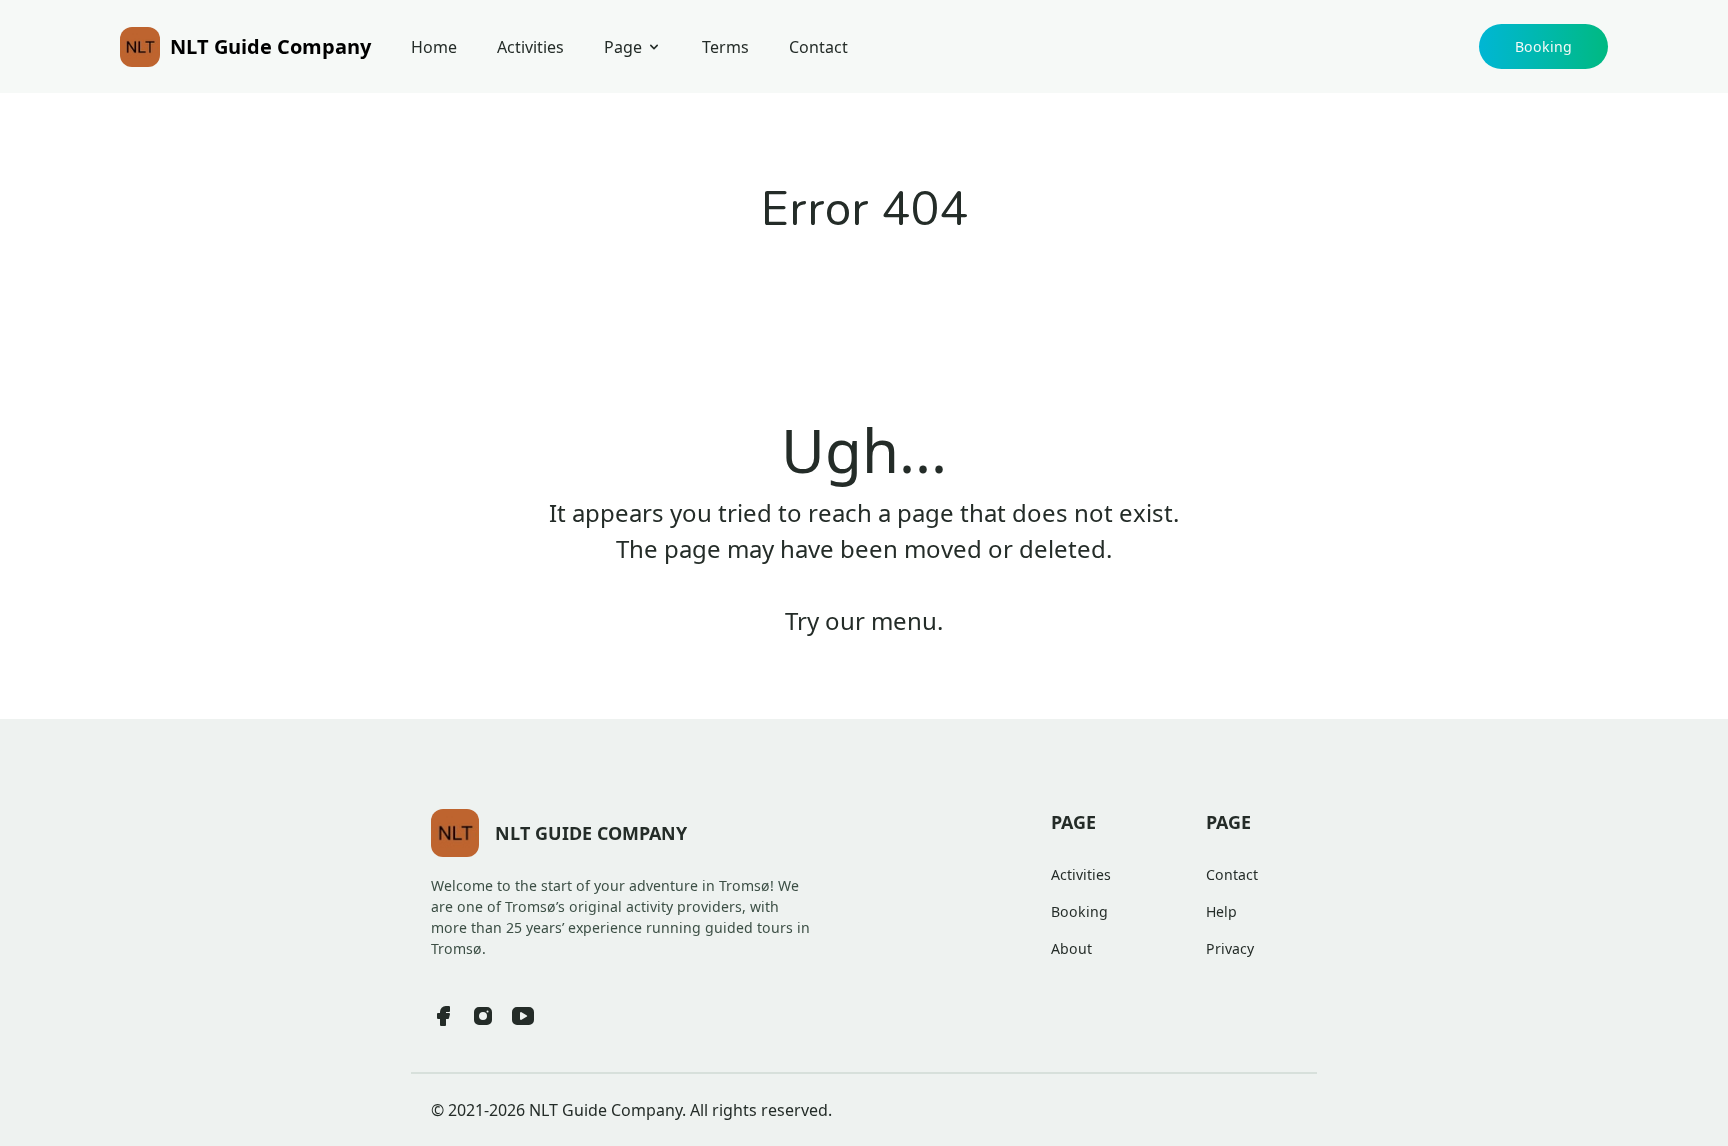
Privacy (1230, 948)
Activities (530, 47)
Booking (1543, 46)
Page (623, 47)
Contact (818, 47)
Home (434, 47)
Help (1221, 911)
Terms (725, 47)
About (1071, 948)
